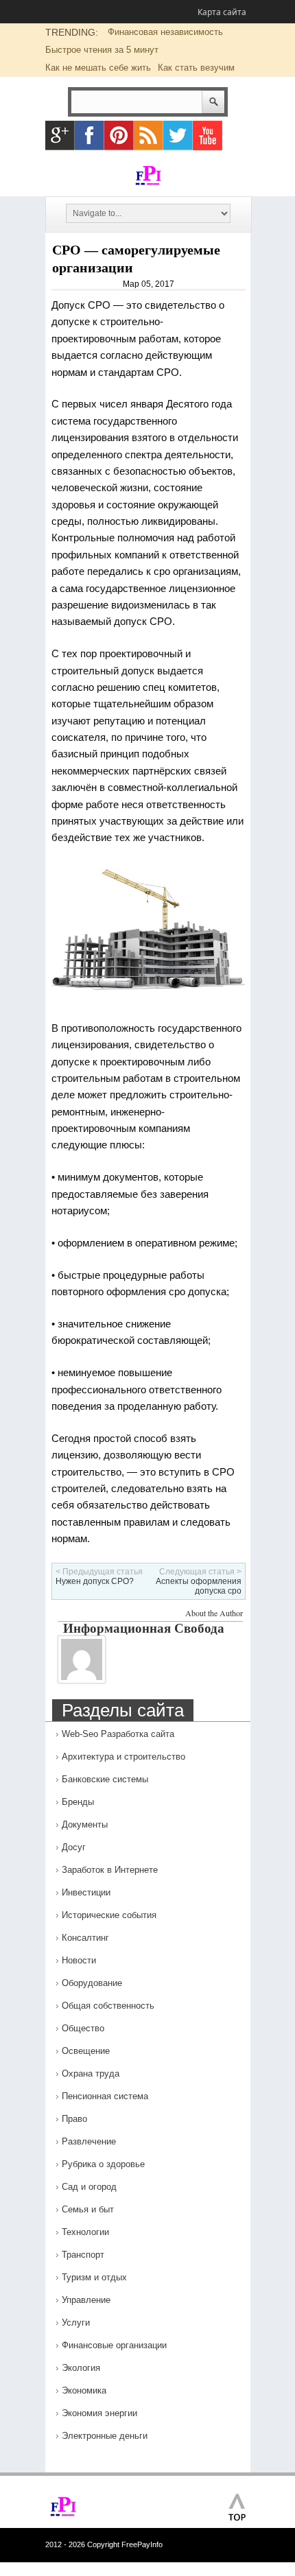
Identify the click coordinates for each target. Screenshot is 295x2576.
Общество (83, 2028)
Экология (81, 2368)
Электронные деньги (105, 2436)
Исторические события (109, 1915)
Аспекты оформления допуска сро (199, 1586)
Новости (79, 1960)
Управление (86, 2300)
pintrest (119, 135)
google (60, 135)
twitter (178, 135)
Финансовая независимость (165, 32)
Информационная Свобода (144, 1628)
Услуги (76, 2323)
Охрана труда (91, 2073)
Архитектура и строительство (123, 1757)
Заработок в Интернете (110, 1870)
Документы (85, 1824)
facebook (90, 135)
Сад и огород (89, 2187)
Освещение (86, 2051)
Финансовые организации (114, 2345)
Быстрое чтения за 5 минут (102, 50)
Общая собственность (108, 2006)
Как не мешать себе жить (98, 68)
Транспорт (83, 2255)
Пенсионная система (105, 2096)
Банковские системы (105, 1779)
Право (74, 2119)
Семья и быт (88, 2209)
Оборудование (92, 1983)
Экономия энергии (99, 2413)
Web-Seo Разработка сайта (118, 1734)
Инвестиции (86, 1892)
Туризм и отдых (94, 2277)
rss (149, 135)
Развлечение (89, 2141)
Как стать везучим (196, 68)
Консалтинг (85, 1938)
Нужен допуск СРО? (95, 1581)
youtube (208, 135)
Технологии (85, 2232)
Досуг (74, 1847)
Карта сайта (222, 12)
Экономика (84, 2390)
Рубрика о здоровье (103, 2164)
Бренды (78, 1802)
